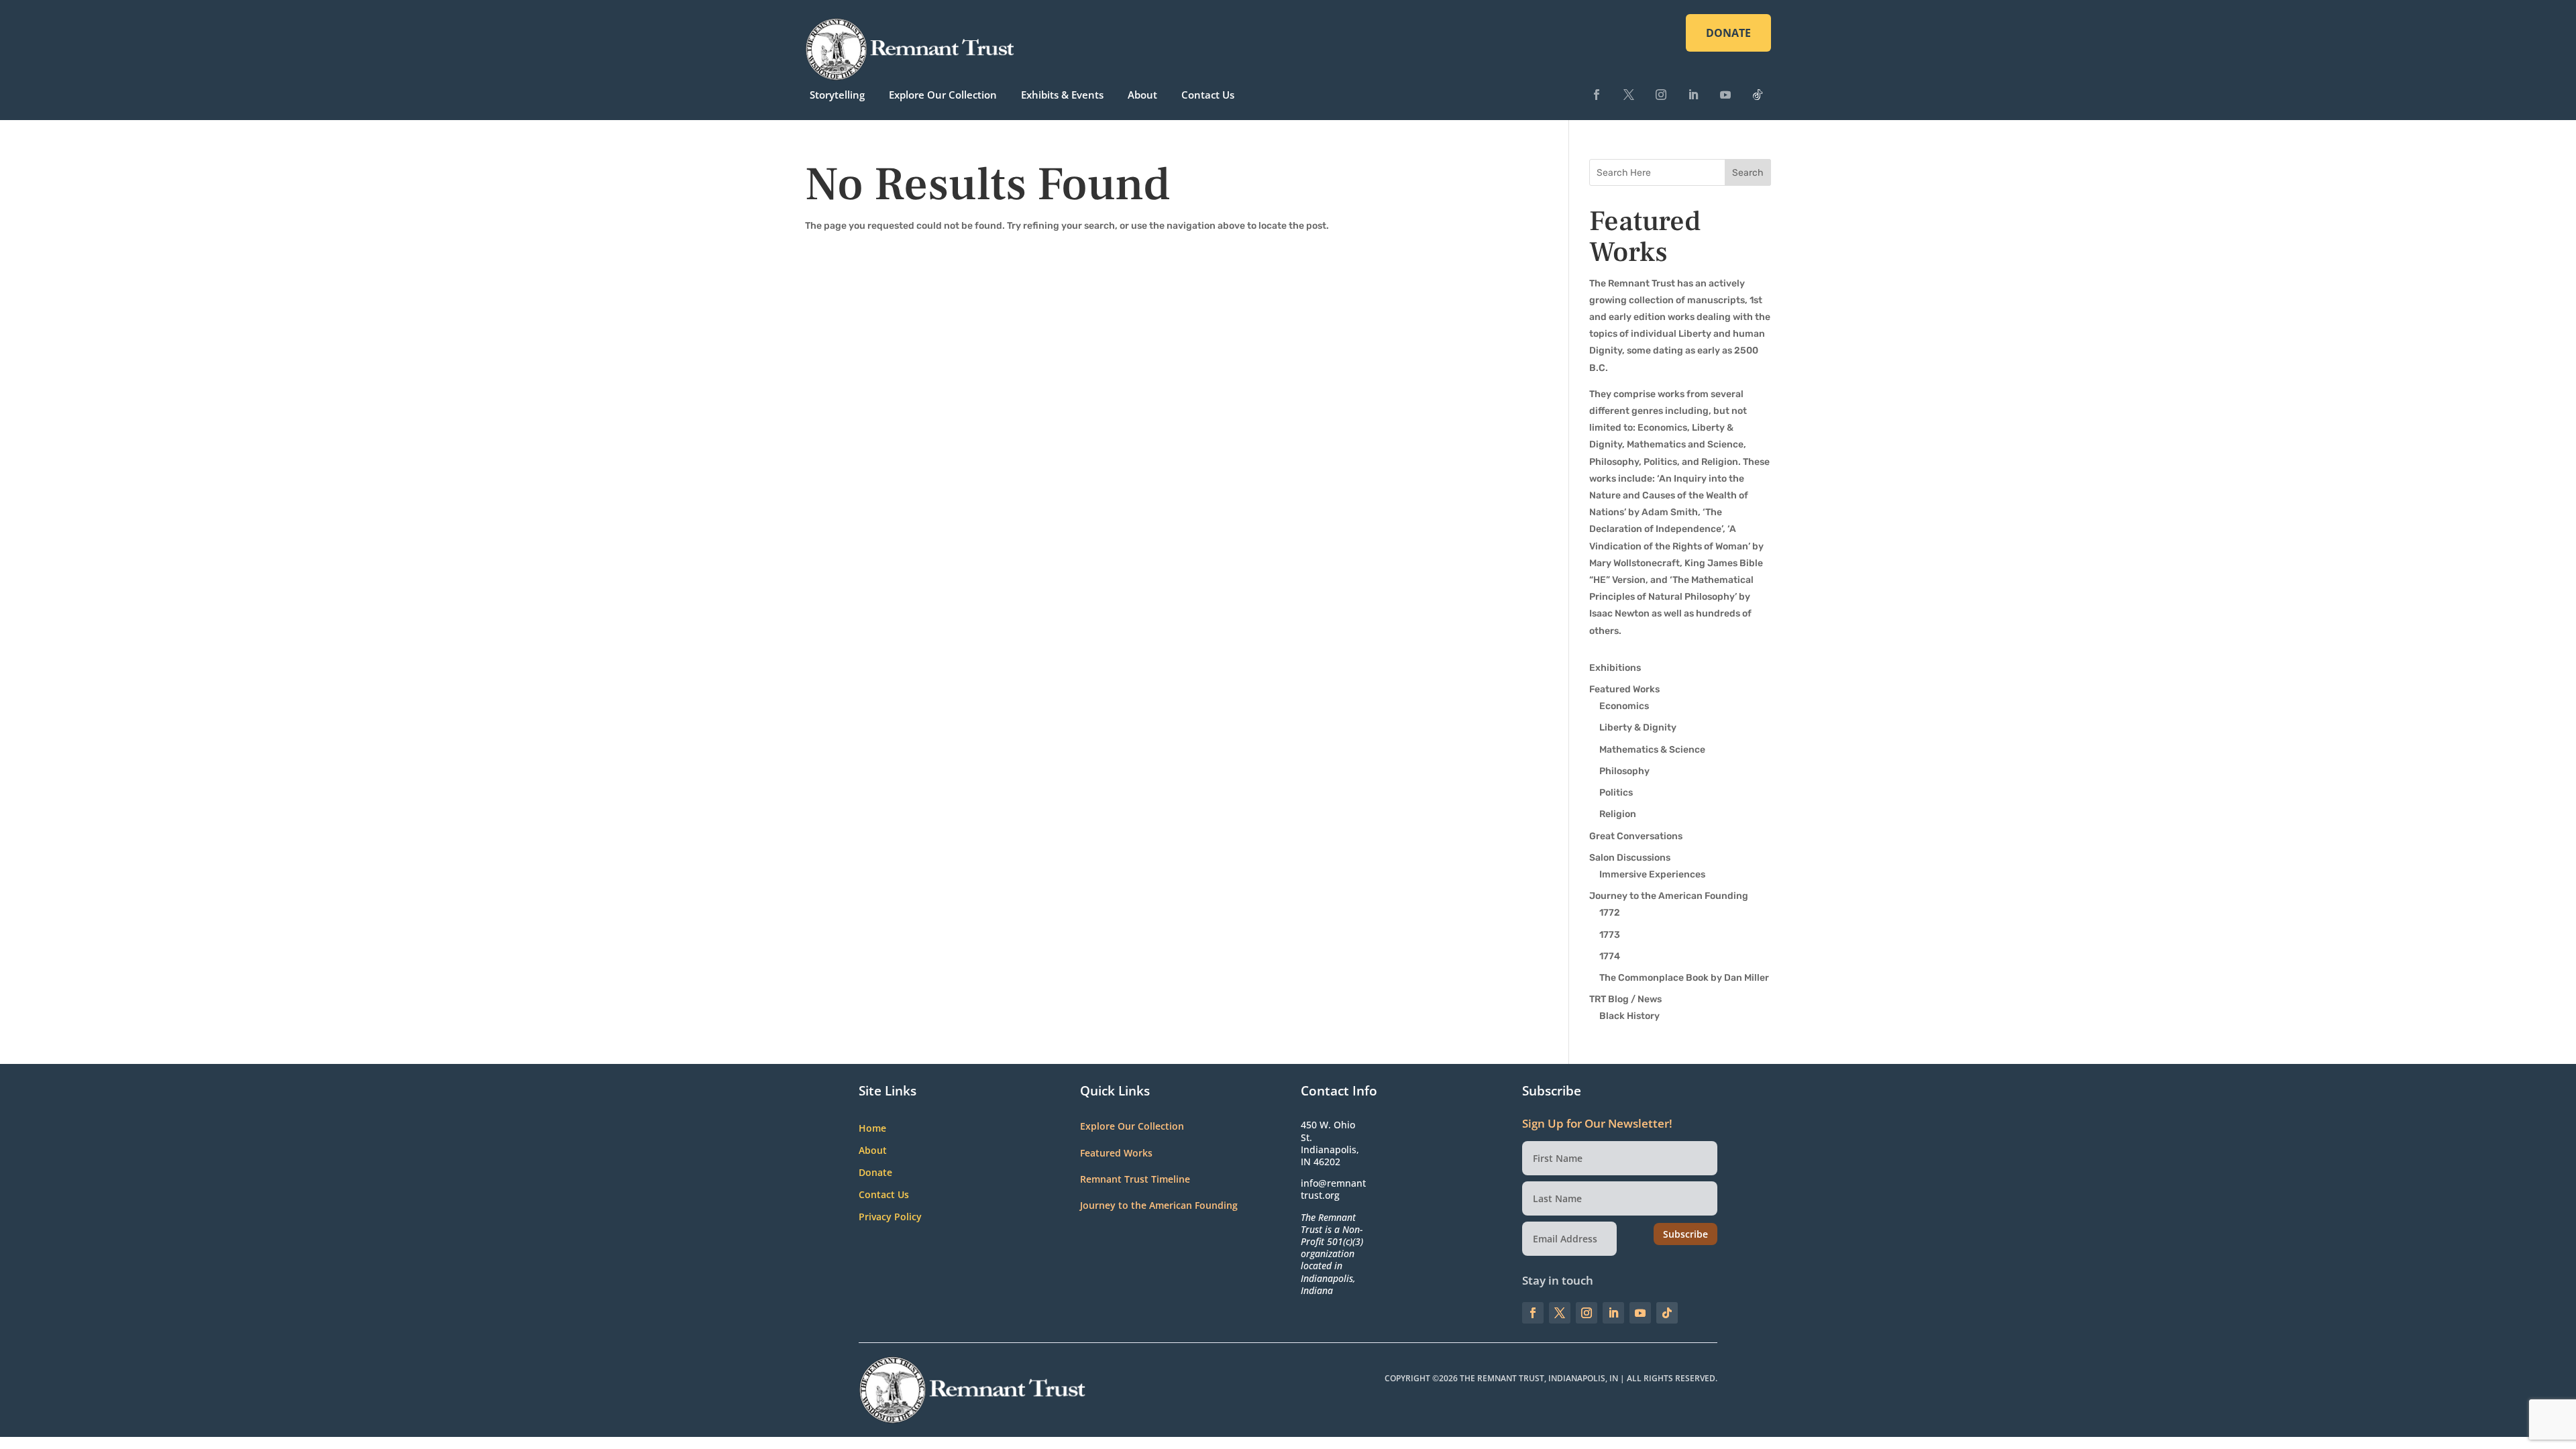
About (1142, 95)
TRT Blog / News (1625, 999)
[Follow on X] (1629, 95)
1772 (1610, 913)
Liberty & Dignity (1638, 728)
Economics (1624, 706)
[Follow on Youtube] (1725, 95)
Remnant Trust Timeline (1135, 1179)
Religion (1618, 814)
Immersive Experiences (1652, 874)
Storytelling (837, 95)
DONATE (1728, 33)
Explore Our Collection (943, 95)
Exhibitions (1615, 668)
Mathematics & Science (1652, 750)
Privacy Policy (890, 1217)
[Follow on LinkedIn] (1693, 95)
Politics (1616, 793)
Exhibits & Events (1062, 95)
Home (872, 1129)
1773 (1610, 935)
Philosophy (1624, 771)
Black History (1629, 1016)
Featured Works (1624, 689)
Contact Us (1208, 95)
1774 (1610, 956)
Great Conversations (1636, 836)
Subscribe (1685, 1234)
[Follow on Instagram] (1661, 95)
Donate (875, 1173)
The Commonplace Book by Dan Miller (1684, 978)
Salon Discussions (1630, 858)
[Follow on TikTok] (1758, 95)
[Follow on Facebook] (1597, 95)
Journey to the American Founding (1669, 896)
